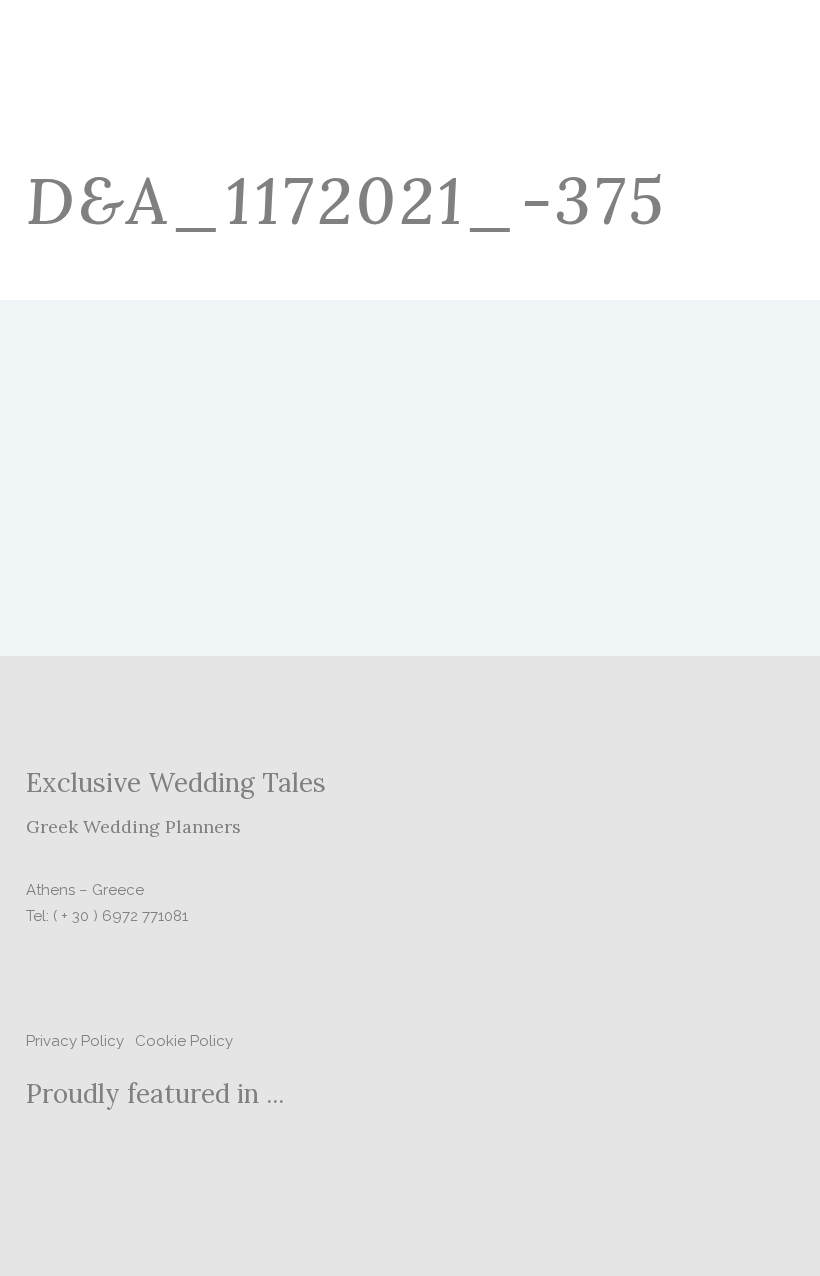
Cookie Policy (184, 1041)
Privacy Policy (75, 1041)
